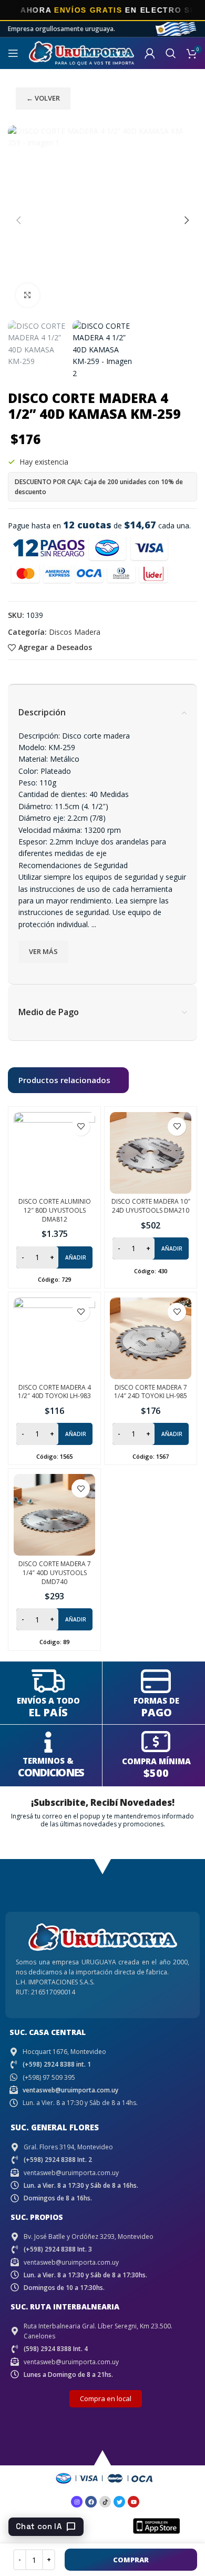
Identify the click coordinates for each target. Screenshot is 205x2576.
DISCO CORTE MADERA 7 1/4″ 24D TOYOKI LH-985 (151, 1392)
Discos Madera (75, 632)
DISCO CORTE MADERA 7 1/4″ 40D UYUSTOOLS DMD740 (55, 1573)
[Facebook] (91, 2502)
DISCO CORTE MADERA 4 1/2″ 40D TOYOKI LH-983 (54, 1392)
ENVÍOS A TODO (48, 1700)
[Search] (171, 53)
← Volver (43, 98)
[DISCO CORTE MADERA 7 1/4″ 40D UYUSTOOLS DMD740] (54, 1515)
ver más (43, 951)
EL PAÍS (48, 1712)
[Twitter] (119, 2502)
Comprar (131, 2560)
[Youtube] (134, 2502)
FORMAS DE (156, 1700)
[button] (18, 220)
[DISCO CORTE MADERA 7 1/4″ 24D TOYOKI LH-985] (151, 1338)
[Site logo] (81, 52)
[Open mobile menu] (13, 53)
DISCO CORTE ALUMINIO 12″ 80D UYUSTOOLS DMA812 (55, 1210)
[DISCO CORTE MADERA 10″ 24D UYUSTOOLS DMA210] (151, 1153)
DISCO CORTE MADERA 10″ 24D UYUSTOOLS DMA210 (151, 1206)
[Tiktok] (105, 2502)
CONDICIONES (51, 1772)
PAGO (156, 1712)
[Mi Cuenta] (150, 53)
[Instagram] (77, 2502)
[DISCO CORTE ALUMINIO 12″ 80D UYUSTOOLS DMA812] (54, 1153)
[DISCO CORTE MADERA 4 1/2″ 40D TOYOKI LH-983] (54, 1338)
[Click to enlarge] (28, 295)
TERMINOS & (48, 1761)
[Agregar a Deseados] (81, 1127)
